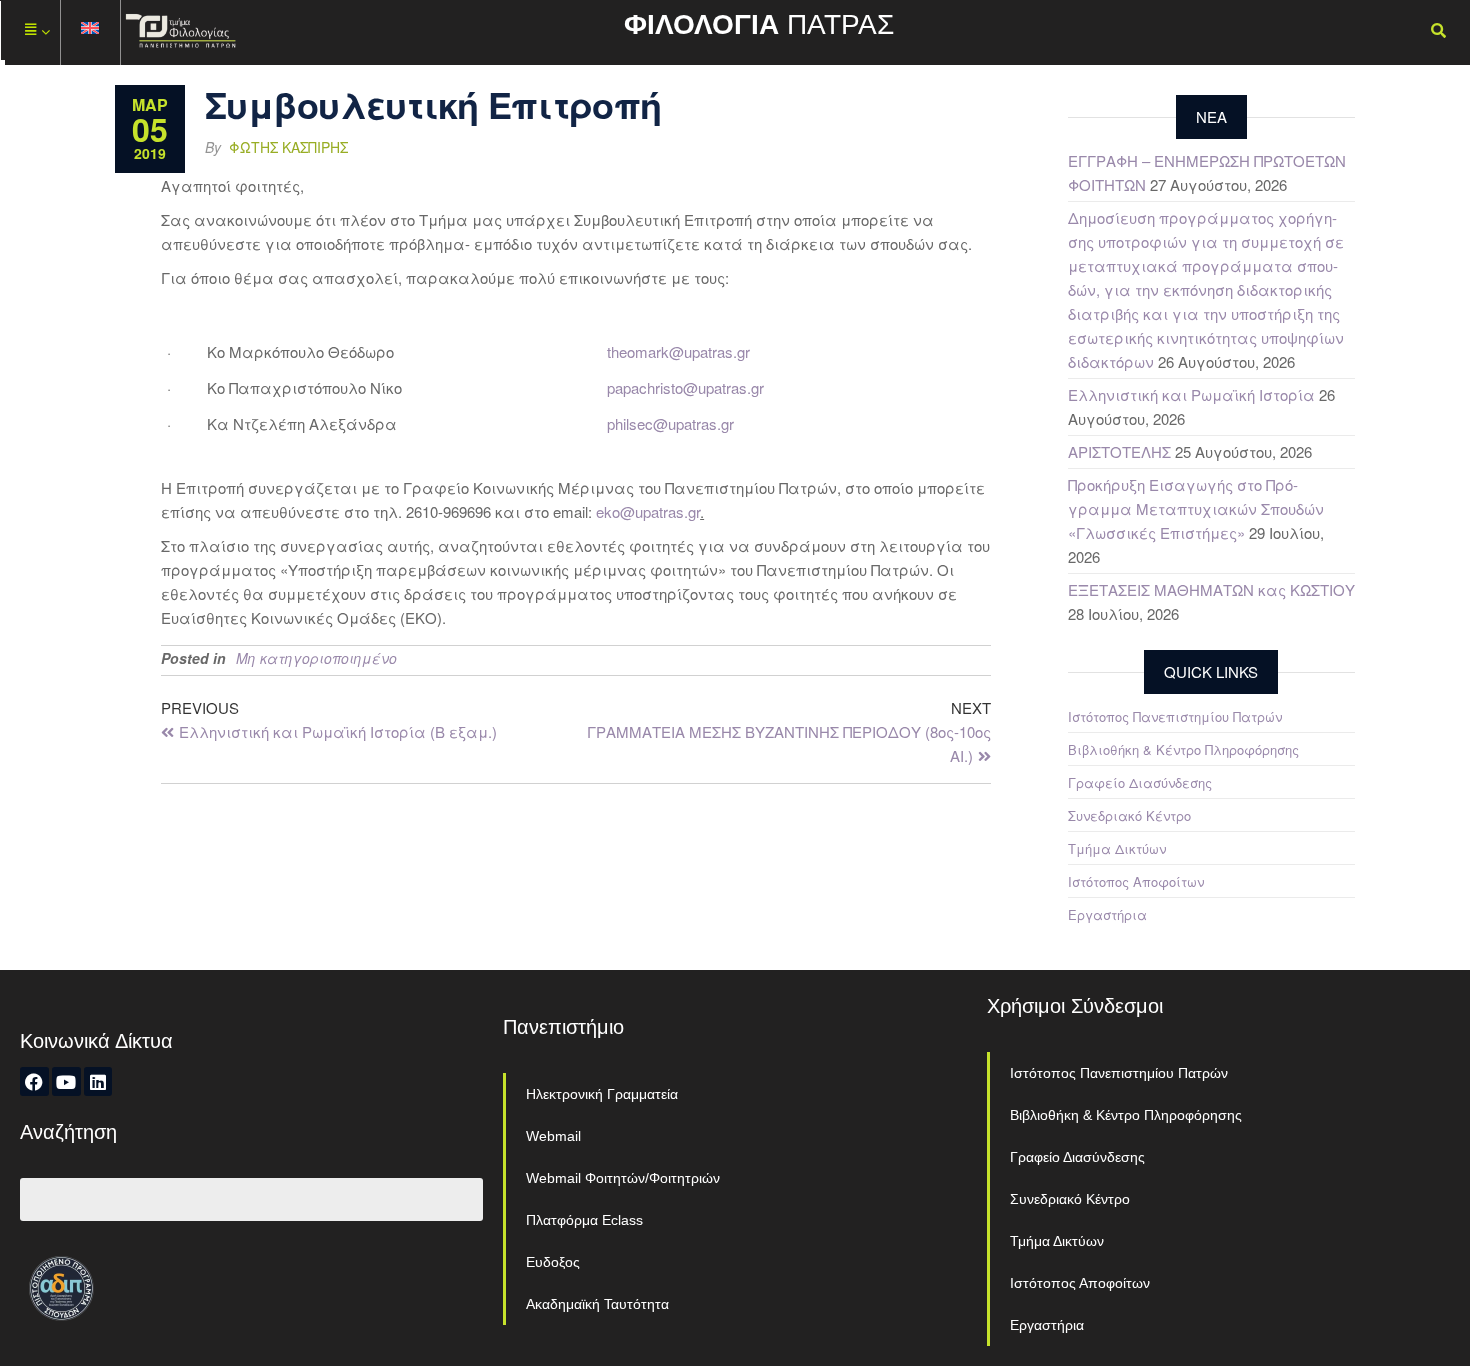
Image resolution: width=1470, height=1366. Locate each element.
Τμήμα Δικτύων (1117, 848)
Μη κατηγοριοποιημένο (316, 658)
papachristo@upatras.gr (685, 387)
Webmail (553, 1136)
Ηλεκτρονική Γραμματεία (602, 1094)
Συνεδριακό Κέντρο (1129, 815)
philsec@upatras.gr (670, 423)
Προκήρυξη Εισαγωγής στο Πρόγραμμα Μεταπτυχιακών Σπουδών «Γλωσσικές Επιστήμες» (1196, 508)
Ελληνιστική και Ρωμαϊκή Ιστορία (1191, 394)
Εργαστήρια (1107, 914)
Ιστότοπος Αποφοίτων (1136, 881)
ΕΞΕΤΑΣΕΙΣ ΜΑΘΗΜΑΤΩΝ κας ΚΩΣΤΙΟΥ (1211, 589)
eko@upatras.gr (648, 511)
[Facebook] (34, 1081)
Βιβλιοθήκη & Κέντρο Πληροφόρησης (1183, 749)
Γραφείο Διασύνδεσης (1140, 782)
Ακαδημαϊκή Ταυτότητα (597, 1304)
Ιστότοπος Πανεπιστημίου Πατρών (1175, 716)
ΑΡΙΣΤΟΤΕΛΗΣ (1119, 451)
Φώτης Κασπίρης (288, 147)
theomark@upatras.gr (678, 351)
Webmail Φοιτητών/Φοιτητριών (623, 1178)
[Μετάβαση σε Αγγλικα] (91, 32)
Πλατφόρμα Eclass (584, 1220)
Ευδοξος (553, 1262)
